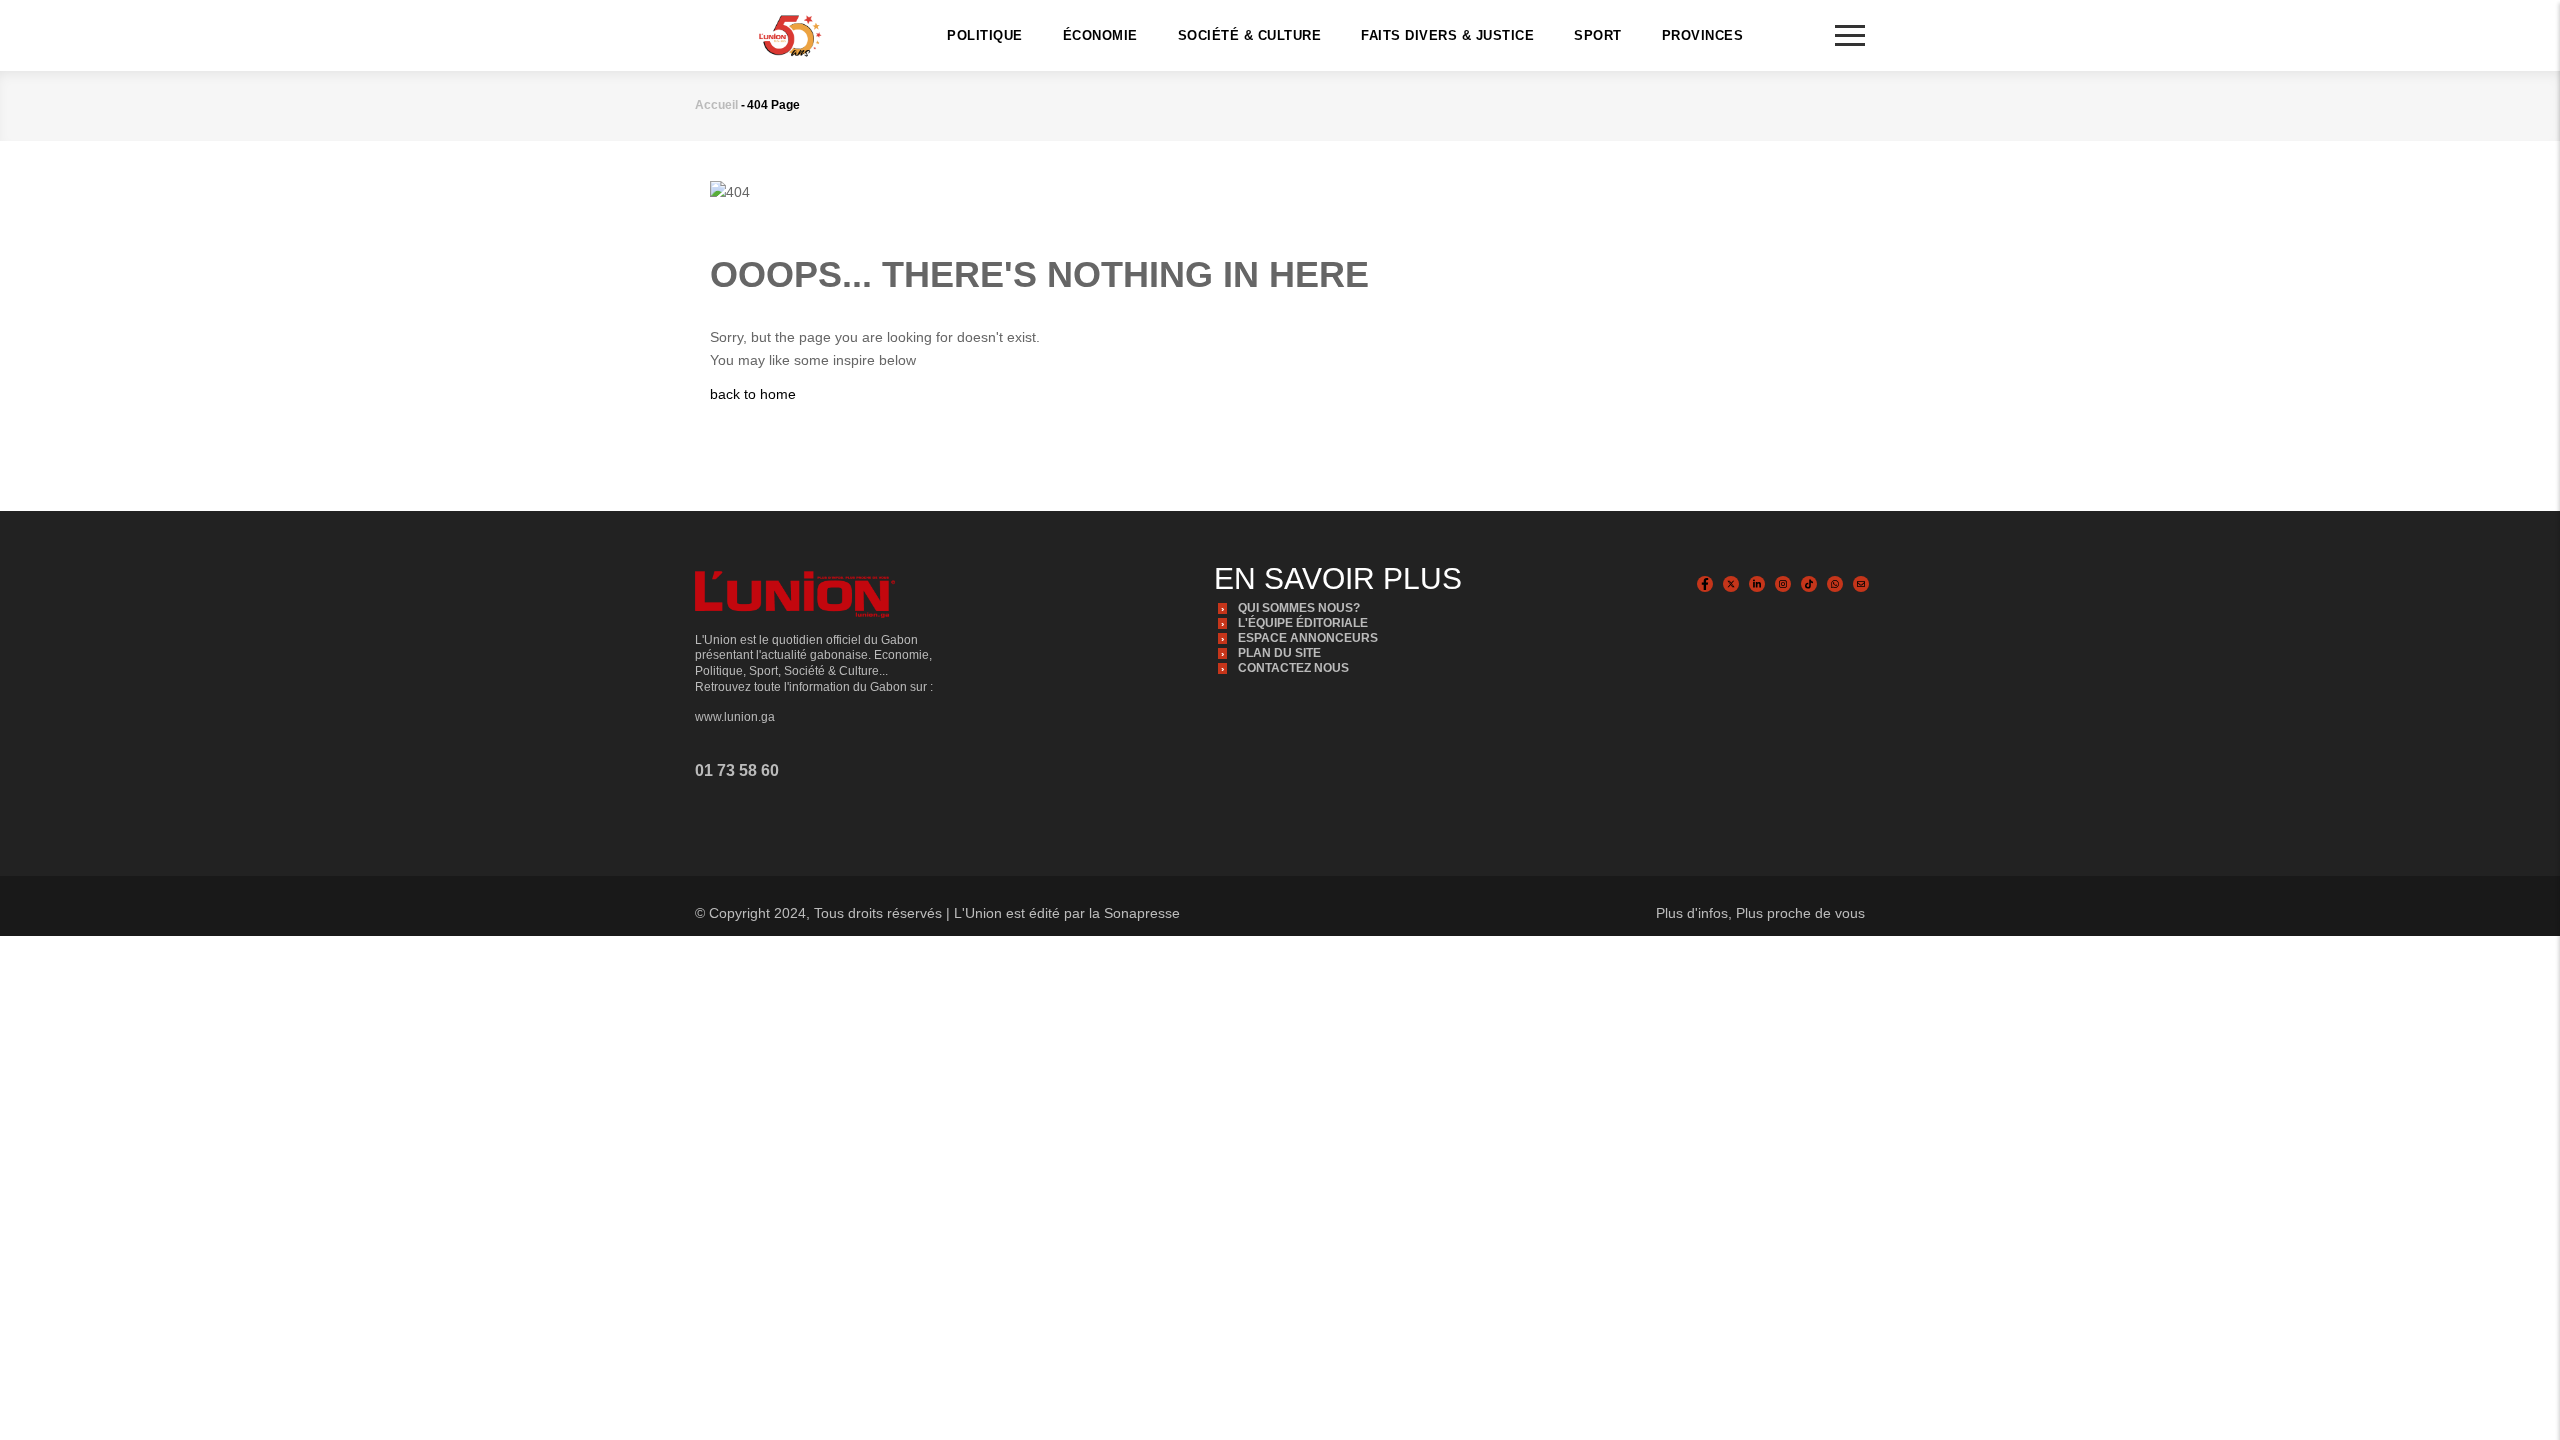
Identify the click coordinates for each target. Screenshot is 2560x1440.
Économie (1100, 35)
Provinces (1703, 35)
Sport (1598, 35)
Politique (985, 35)
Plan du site (1279, 653)
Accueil (716, 105)
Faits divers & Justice (1447, 35)
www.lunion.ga (735, 717)
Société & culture (1250, 35)
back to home (753, 394)
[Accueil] (790, 34)
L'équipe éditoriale (1303, 623)
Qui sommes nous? (1299, 608)
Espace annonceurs (1308, 638)
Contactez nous (1293, 668)
